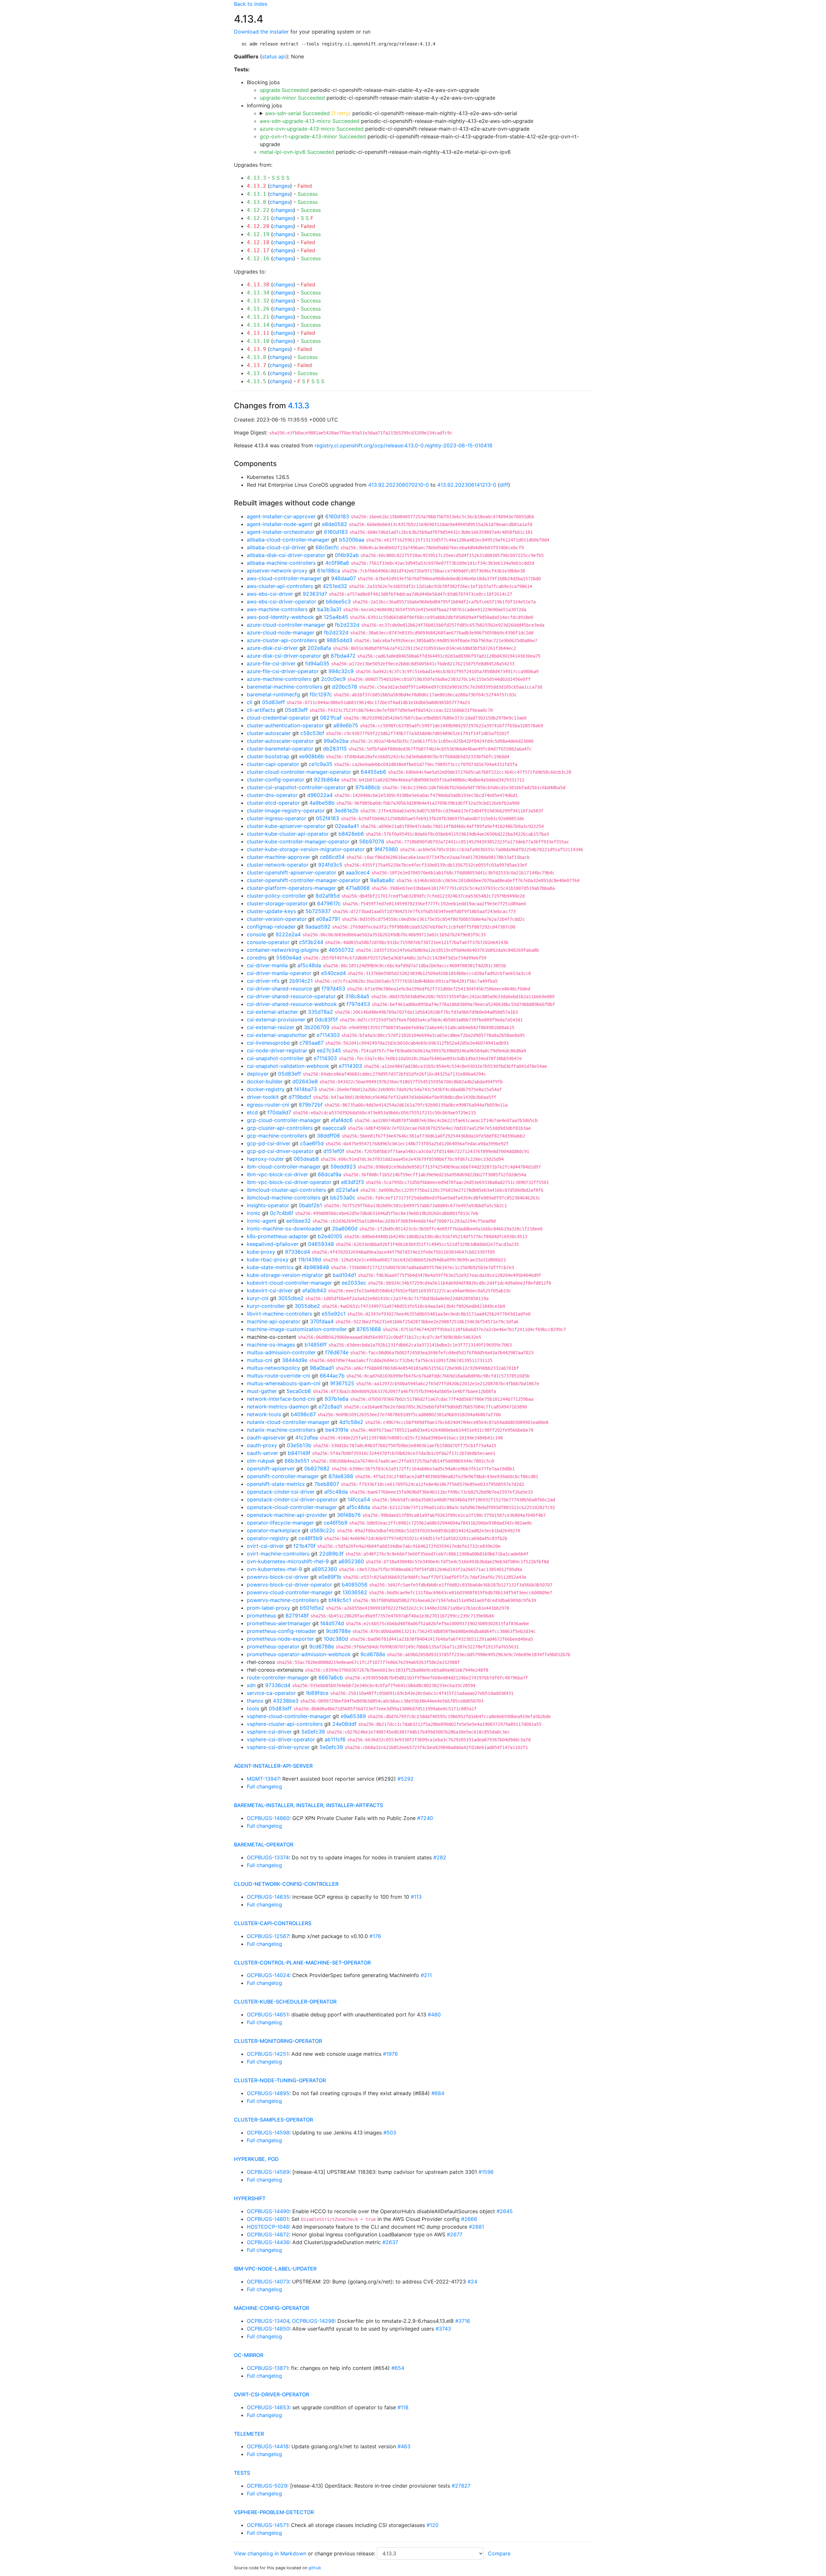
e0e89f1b (330, 1577)
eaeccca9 (334, 1128)
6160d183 (337, 516)
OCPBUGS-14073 (268, 2282)
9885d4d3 (339, 640)
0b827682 (317, 1468)
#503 (390, 2133)
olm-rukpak (261, 1461)
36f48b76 (349, 1515)
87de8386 (341, 1476)
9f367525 (342, 1383)
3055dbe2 (291, 1298)
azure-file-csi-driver (271, 663)
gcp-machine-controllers (277, 1136)
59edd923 (343, 1167)
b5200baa (352, 540)
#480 (434, 2014)
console (256, 934)
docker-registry (266, 1089)
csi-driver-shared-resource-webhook (292, 1004)
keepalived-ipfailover (273, 1244)
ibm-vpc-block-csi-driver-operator (289, 1182)
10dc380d (336, 1639)
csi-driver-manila (267, 965)
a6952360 (351, 1561)
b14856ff (316, 1345)
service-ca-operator (271, 1693)
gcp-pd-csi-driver (269, 1143)
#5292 (406, 1779)
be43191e (337, 1430)
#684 (438, 2093)
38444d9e (295, 1360)
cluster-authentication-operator (285, 725)
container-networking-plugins (283, 950)
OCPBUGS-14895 (268, 2093)
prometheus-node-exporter (280, 1639)
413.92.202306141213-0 (467, 485)
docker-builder (265, 1081)
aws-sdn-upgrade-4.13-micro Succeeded (310, 121)
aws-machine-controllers (277, 609)
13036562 (355, 1592)
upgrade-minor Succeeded (292, 98)
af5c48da (309, 965)
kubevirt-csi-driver (270, 1290)
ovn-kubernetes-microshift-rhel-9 (288, 1561)
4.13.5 (257, 381)
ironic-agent (262, 1221)
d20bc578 (345, 687)
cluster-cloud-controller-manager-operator (299, 772)
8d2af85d (328, 896)
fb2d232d (347, 625)
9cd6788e (338, 1631)
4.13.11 (258, 333)
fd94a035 (317, 663)
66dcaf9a (330, 1174)
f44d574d (332, 1623)
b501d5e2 (312, 1608)
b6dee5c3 (338, 602)
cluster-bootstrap (268, 756)
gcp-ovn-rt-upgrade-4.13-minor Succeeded (313, 136)
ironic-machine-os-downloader (285, 1228)
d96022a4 (320, 795)
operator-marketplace (274, 1530)
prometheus (261, 1616)
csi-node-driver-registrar (277, 1050)
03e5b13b (299, 1445)
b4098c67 (303, 1414)
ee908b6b (312, 756)
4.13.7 (257, 365)
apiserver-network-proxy (277, 571)
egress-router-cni (268, 1105)
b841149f (299, 1453)
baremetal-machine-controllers (285, 687)
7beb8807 (327, 1484)
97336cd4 (297, 1252)
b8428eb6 (351, 834)
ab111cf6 (335, 1739)
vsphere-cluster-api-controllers (285, 1724)
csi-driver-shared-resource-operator (291, 996)
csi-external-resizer (271, 1027)
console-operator (268, 942)
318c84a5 (357, 996)
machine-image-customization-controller (297, 1329)
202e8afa (319, 648)
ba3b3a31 (329, 609)
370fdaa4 (322, 1321)
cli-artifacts (261, 710)
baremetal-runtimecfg (273, 694)
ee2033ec (354, 1283)
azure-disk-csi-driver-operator (284, 656)
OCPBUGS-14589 (268, 2172)
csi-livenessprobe (268, 1043)
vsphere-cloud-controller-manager (289, 1716)
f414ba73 (306, 1089)
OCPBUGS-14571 (267, 2525)
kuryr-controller (266, 1306)
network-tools (264, 1414)
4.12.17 (258, 250)
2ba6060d (345, 1228)
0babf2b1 (310, 1205)
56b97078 (372, 841)
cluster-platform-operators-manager (291, 888)
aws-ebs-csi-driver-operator (282, 602)
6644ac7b (332, 1376)
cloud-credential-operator (279, 718)
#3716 (463, 2321)
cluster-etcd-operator (273, 803)
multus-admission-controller (281, 1352)
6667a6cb (331, 1677)
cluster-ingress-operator (277, 818)
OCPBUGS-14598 (268, 2133)
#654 (398, 2368)
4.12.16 (258, 259)
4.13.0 (257, 202)
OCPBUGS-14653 (268, 2407)
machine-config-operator (272, 2308)
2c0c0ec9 (333, 679)
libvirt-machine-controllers (279, 1314)
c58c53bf (312, 733)
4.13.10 (258, 341)
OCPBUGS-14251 (268, 2054)
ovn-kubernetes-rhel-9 (274, 1569)
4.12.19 (258, 234)
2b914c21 (301, 981)
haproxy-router (265, 1159)
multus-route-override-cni (278, 1376)
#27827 (461, 2486)
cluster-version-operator (277, 919)
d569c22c (323, 1530)
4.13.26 (258, 309)
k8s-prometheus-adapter (277, 1236)
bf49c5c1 (340, 1600)
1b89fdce (317, 1693)
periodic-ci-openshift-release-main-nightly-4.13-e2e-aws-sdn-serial (391, 113)
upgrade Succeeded (284, 90)
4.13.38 (258, 285)
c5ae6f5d (312, 1143)
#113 (416, 1897)
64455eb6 (373, 772)
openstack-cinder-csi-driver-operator (292, 1499)
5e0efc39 (313, 1732)
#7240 (425, 1818)
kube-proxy (261, 1252)
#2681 (476, 2227)
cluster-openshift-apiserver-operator (292, 872)
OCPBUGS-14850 (268, 2329)
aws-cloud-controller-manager (284, 578)
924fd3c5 (330, 865)
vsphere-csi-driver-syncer (278, 1747)
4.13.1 (257, 194)
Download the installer (261, 32)
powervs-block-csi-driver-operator (289, 1585)
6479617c (329, 903)
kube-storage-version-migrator (285, 1275)
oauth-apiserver (266, 1437)
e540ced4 (333, 973)
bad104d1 (344, 1275)
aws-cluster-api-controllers (280, 586)
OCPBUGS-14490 (268, 2211)
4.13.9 (257, 349)
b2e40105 (330, 1236)
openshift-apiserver (271, 1468)
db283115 (335, 749)
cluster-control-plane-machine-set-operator (302, 1963)
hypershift (250, 2198)
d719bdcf (300, 1097)
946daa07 (343, 578)
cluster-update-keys (271, 911)
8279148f (297, 1616)
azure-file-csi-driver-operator (283, 671)
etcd (252, 1112)
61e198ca (329, 571)
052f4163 (327, 818)
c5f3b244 (311, 942)
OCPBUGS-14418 (268, 2446)
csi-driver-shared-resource (279, 989)
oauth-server (262, 1453)
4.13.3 (257, 178)
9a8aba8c (382, 880)
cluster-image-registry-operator (286, 811)
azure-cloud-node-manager (281, 632)
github (315, 2568)
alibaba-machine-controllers (281, 563)
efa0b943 (314, 1290)
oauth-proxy (262, 1445)
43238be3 (286, 1701)
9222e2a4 (288, 934)
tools (253, 1708)
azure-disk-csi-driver (272, 648)
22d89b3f (331, 1554)
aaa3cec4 (358, 872)
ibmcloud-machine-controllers (284, 1198)
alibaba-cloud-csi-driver (276, 547)
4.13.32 (258, 301)
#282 (440, 1857)
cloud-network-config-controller (286, 1884)
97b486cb (368, 787)
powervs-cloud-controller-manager (290, 1592)
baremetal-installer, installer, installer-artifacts (308, 1805)
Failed (305, 186)
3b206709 (317, 1027)
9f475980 (386, 849)
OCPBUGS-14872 (268, 2234)
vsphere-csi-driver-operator (281, 1739)
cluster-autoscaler (269, 733)
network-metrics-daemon (278, 1407)
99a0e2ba (336, 741)
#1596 (486, 2172)
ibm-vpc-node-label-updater (275, 2269)
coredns (257, 958)
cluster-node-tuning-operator (280, 2080)
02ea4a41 (347, 826)
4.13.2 (257, 186)
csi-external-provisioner (276, 1019)
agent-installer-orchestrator (281, 532)
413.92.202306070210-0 (398, 485)
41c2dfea (307, 1437)
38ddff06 (328, 1136)
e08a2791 (328, 919)
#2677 (455, 2234)
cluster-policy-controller (276, 896)
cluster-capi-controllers (273, 1923)
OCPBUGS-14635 (268, 1897)
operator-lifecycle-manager (280, 1523)
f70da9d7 (279, 1112)
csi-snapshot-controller (275, 1058)
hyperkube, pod (256, 2159)
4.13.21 (258, 317)
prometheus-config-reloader (282, 1631)
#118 (403, 2407)
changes (280, 186)
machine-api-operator (274, 1321)
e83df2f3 (353, 1182)
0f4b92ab (347, 555)
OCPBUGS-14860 (268, 1818)
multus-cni (260, 1360)
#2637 (390, 2242)
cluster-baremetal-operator (280, 749)
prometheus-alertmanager (279, 1623)
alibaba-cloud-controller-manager (288, 540)
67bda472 (343, 656)
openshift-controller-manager (283, 1476)
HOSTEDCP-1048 (268, 2227)
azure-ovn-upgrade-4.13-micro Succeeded (312, 129)
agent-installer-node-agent (280, 524)
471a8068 (358, 888)
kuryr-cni (258, 1298)
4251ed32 (335, 586)
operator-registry (268, 1538)
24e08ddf (344, 1724)
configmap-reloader (271, 927)
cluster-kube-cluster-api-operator (288, 834)
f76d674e (337, 1352)
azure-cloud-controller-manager (286, 625)
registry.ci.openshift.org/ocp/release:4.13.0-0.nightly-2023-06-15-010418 (403, 445)
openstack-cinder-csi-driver (281, 1492)
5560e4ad (289, 958)
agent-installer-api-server (273, 1766)
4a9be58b (322, 803)
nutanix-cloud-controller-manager (288, 1422)
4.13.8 (257, 357)
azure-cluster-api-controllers (282, 640)
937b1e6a (337, 1399)
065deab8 (306, 1159)
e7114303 (328, 1035)
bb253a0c (343, 1198)
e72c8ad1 (330, 1407)
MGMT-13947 (263, 1779)
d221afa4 (347, 1190)
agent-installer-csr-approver (281, 516)
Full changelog (264, 1786)
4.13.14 (258, 325)
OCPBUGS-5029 (267, 2486)
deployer (258, 1074)
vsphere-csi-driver (269, 1732)
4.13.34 (258, 293)
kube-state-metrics (270, 1267)
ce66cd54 (332, 857)
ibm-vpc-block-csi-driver (277, 1174)
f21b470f (305, 1546)
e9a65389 (353, 1716)
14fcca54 (359, 1499)
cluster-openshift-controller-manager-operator (304, 880)
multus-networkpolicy (273, 1368)
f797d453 (333, 989)
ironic (254, 1213)
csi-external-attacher (272, 1012)
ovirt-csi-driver (265, 1546)
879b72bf (311, 1105)
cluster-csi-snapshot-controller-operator (296, 787)
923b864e (327, 780)
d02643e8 (305, 1081)
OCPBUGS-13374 (268, 1857)
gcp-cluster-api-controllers (280, 1128)
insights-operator (268, 1205)
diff (504, 485)
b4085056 (355, 1585)
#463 (404, 2446)
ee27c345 (329, 1050)
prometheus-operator (273, 1646)
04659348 (321, 1244)
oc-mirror (249, 2355)
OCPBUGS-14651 (268, 2014)
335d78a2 (320, 1012)
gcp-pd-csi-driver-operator (280, 1151)
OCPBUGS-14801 (268, 2219)
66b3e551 (297, 1461)
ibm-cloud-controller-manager (284, 1167)
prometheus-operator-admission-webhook (299, 1654)
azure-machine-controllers (279, 679)
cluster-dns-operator (272, 795)
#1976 (390, 2054)
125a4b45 (336, 617)
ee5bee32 (298, 1221)
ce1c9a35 (321, 764)
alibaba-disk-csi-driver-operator (286, 555)
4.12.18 (258, 242)
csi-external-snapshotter (277, 1035)
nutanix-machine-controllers (281, 1430)
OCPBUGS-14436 (268, 2242)
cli (250, 702)
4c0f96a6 (337, 563)
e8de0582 (335, 524)
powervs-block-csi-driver (278, 1577)
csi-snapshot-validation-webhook (288, 1066)
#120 (433, 2525)
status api (274, 56)
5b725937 (318, 911)
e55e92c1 (334, 1314)
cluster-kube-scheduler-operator (285, 2002)
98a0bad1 (322, 1368)
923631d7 (315, 594)
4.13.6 (257, 373)
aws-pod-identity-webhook (280, 617)
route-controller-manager (278, 1677)
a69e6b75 (346, 725)
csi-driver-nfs (263, 981)
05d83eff (273, 702)
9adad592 (318, 927)
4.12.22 (258, 210)
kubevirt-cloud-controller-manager (289, 1283)
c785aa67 (312, 1043)
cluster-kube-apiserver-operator (286, 826)
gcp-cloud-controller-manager (284, 1120)
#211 (426, 1975)
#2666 (469, 2219)
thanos (255, 1701)
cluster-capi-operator (273, 764)
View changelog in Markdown (270, 2553)
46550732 (341, 950)
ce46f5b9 (336, 1523)
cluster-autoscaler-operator (280, 741)
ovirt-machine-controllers (278, 1554)
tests (242, 2473)
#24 (472, 2282)
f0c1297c (321, 694)
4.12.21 (258, 218)
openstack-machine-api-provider (287, 1515)
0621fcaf (331, 718)
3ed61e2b (346, 811)
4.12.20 (258, 226)
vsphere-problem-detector (274, 2512)
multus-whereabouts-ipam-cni (284, 1383)
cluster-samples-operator (273, 2120)
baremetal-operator (264, 1845)
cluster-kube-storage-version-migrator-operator (306, 849)
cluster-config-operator (276, 780)
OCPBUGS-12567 (268, 1936)
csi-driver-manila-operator (279, 973)
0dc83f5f (326, 1019)
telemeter (249, 2434)
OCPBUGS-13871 (267, 2368)
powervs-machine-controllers (283, 1600)
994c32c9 (341, 671)
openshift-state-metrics (276, 1484)
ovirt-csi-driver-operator (272, 2394)
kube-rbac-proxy (268, 1259)
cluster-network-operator (278, 865)
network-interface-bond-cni (281, 1399)
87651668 (369, 1329)
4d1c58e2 (351, 1422)
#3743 (443, 2329)
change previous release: (346, 2553)
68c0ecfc (327, 547)
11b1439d (310, 1259)
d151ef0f (334, 1151)
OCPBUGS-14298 (313, 2321)
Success (307, 194)
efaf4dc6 (342, 1120)
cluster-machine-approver (278, 857)
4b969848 (316, 1267)
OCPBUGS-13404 (268, 2321)
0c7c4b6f (282, 1213)
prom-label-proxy (268, 1608)
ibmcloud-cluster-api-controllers (286, 1190)
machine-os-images (271, 1345)
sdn (251, 1685)
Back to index (251, 4)
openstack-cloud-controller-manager (292, 1507)
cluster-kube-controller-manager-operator (298, 841)
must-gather (262, 1391)
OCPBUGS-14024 (268, 1975)
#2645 (505, 2211)
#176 (375, 1936)
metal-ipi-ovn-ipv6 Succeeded (297, 152)
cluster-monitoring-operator (278, 2041)
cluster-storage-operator (277, 903)
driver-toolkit (263, 1097)
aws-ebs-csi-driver (270, 594)
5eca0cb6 (299, 1391)
